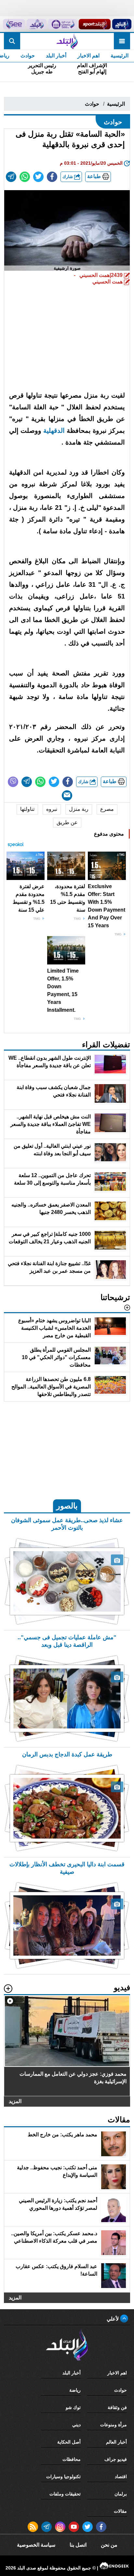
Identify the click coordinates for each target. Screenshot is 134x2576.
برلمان (121, 2494)
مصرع (107, 809)
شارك (68, 177)
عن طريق (67, 822)
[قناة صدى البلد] (122, 24)
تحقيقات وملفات (65, 2494)
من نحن (109, 2545)
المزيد (15, 2101)
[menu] (122, 41)
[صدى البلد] (67, 41)
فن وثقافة (117, 2407)
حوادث (28, 56)
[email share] (11, 177)
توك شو (73, 2407)
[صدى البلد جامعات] (62, 24)
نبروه (52, 809)
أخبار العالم (116, 2442)
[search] (12, 41)
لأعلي (113, 2319)
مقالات (120, 2511)
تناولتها (27, 809)
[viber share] (13, 782)
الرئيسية (120, 56)
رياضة (75, 2390)
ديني (76, 2425)
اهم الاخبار (88, 56)
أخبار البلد (56, 56)
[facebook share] (52, 177)
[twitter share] (38, 177)
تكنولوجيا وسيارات (63, 2477)
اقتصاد (121, 2477)
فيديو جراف (116, 2459)
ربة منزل (79, 809)
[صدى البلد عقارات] (37, 24)
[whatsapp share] (25, 177)
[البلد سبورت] (95, 24)
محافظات (72, 2459)
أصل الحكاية (69, 2442)
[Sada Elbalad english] (14, 24)
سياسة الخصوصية (36, 2545)
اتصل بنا (78, 2545)
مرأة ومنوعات (114, 2425)
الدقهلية (54, 431)
